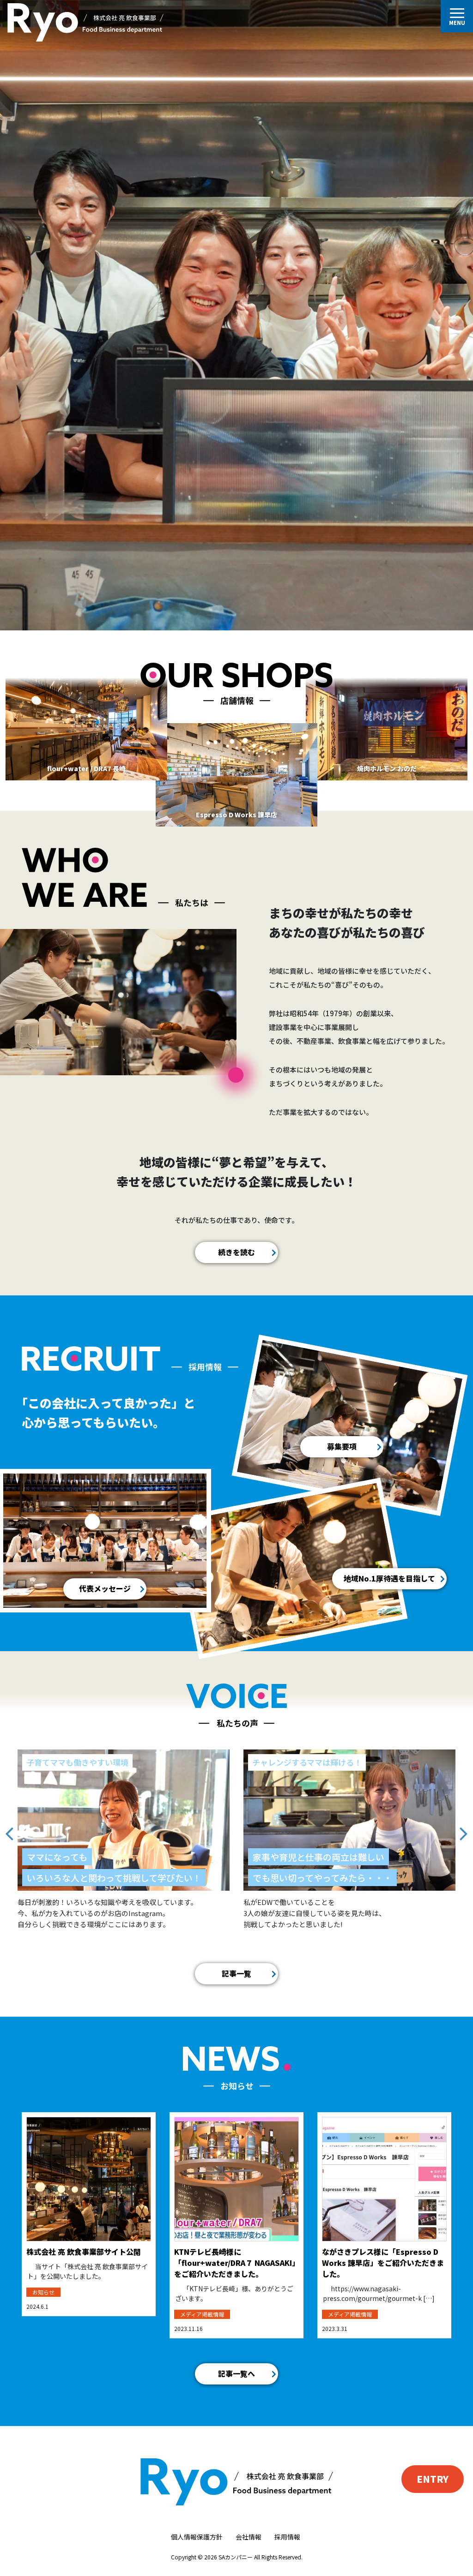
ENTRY (433, 2479)
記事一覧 (236, 1973)
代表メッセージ (105, 1588)
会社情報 (249, 2537)
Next (464, 1826)
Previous (9, 1826)
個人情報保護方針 (197, 2537)
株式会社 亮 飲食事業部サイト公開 (84, 2252)
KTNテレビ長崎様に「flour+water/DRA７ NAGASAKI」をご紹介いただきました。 (235, 2263)
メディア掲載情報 (202, 2314)
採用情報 (287, 2537)
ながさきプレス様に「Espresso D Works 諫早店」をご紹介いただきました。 (383, 2263)
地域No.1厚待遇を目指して (389, 1578)
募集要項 (342, 1446)
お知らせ (43, 2292)
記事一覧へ (236, 2373)
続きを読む (236, 1252)
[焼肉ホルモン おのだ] (387, 727)
